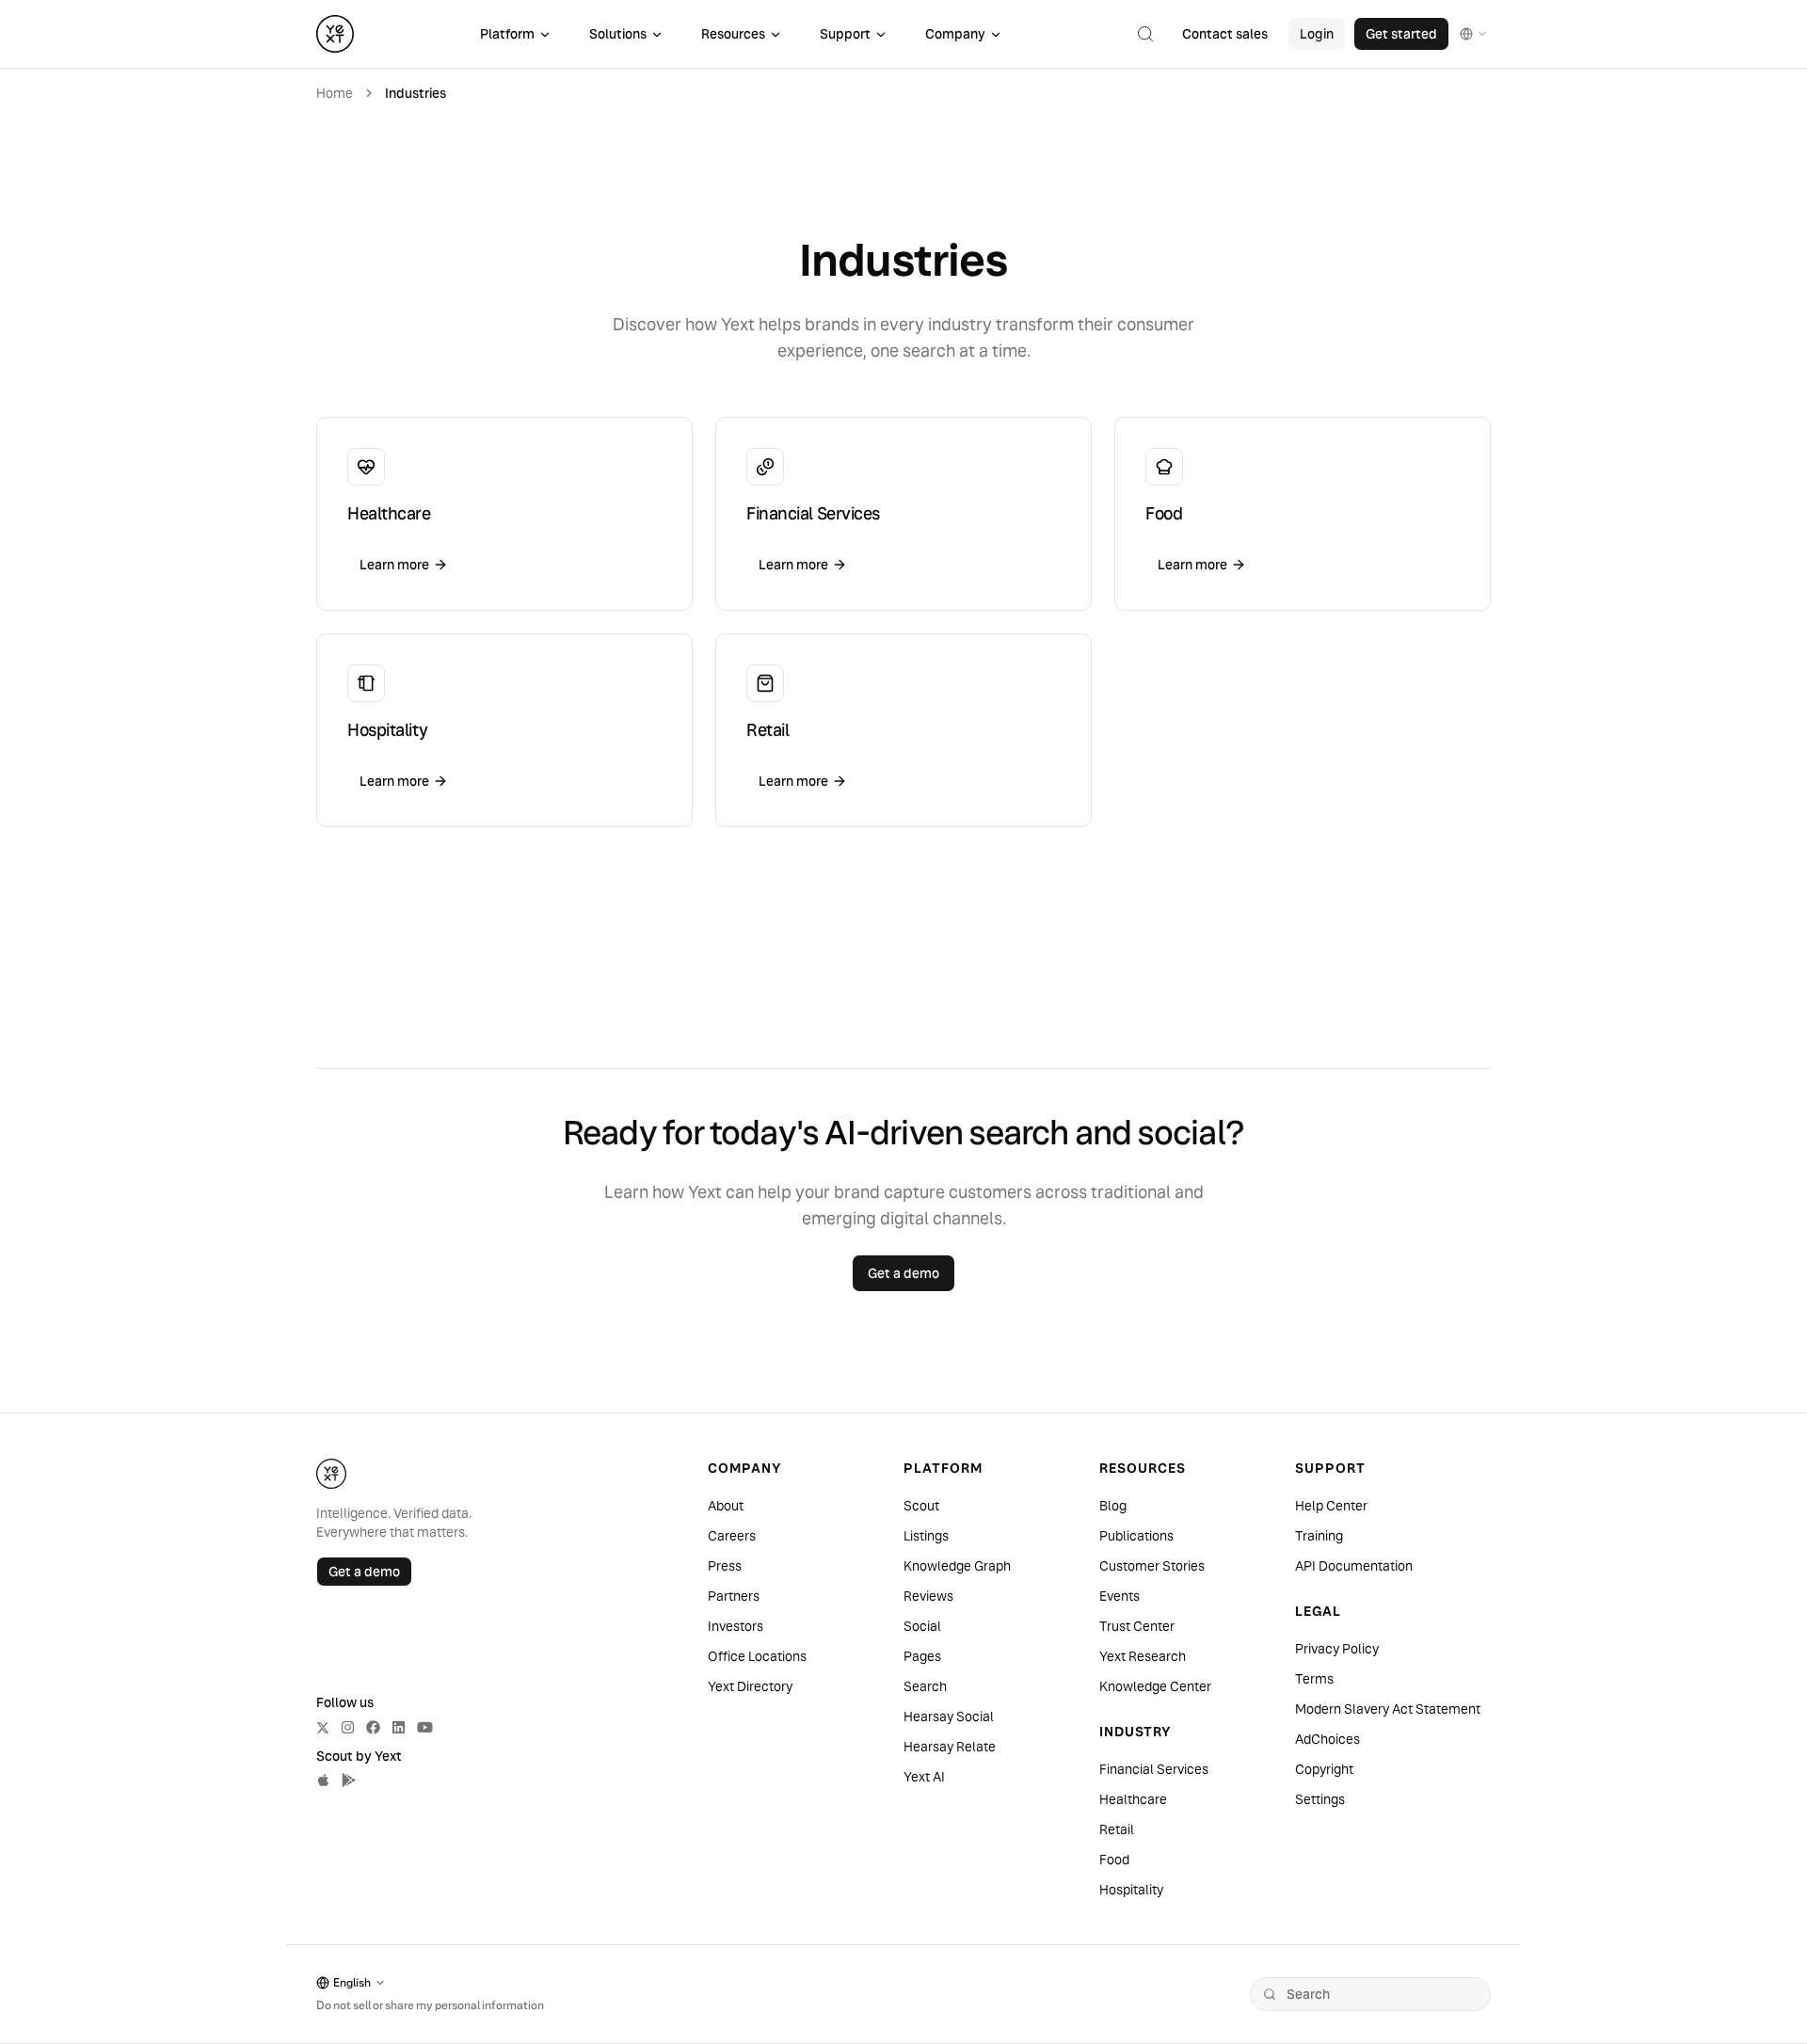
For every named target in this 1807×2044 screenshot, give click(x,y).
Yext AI (924, 1777)
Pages (922, 1656)
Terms (1314, 1679)
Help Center (1331, 1506)
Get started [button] (1401, 34)
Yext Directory (750, 1686)
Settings (1320, 1799)
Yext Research (1143, 1656)
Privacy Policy (1337, 1649)
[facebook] (373, 1727)
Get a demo (364, 1572)
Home (335, 93)
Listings (926, 1536)
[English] (1474, 34)
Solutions (618, 34)
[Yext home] (335, 34)
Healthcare (1133, 1799)
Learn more (394, 565)
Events (1119, 1596)
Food (1114, 1860)
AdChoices (1327, 1739)
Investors (736, 1626)
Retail (1117, 1829)
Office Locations (757, 1656)
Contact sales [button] (1225, 34)
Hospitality (1131, 1890)
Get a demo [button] (903, 1273)
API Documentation (1354, 1566)
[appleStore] (323, 1780)
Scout (921, 1506)
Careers (732, 1536)
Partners (734, 1596)
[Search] (1270, 1994)
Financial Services (1154, 1769)
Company (955, 34)
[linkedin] (399, 1727)
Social (922, 1626)
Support (845, 34)
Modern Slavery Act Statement (1388, 1709)
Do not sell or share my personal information (430, 2005)
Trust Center (1137, 1626)
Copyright (1324, 1769)
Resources (733, 34)
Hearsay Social (949, 1717)
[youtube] (425, 1727)
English (352, 1982)
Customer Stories (1152, 1566)
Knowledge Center (1155, 1686)
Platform (507, 34)
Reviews (928, 1596)
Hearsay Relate (950, 1747)
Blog (1113, 1506)
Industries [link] (416, 93)
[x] (323, 1728)
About (726, 1506)
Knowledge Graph (957, 1566)
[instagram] (348, 1727)
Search (925, 1686)
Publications (1136, 1536)
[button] (1145, 34)
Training (1319, 1536)
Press (725, 1566)
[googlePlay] (349, 1780)
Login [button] (1317, 34)
